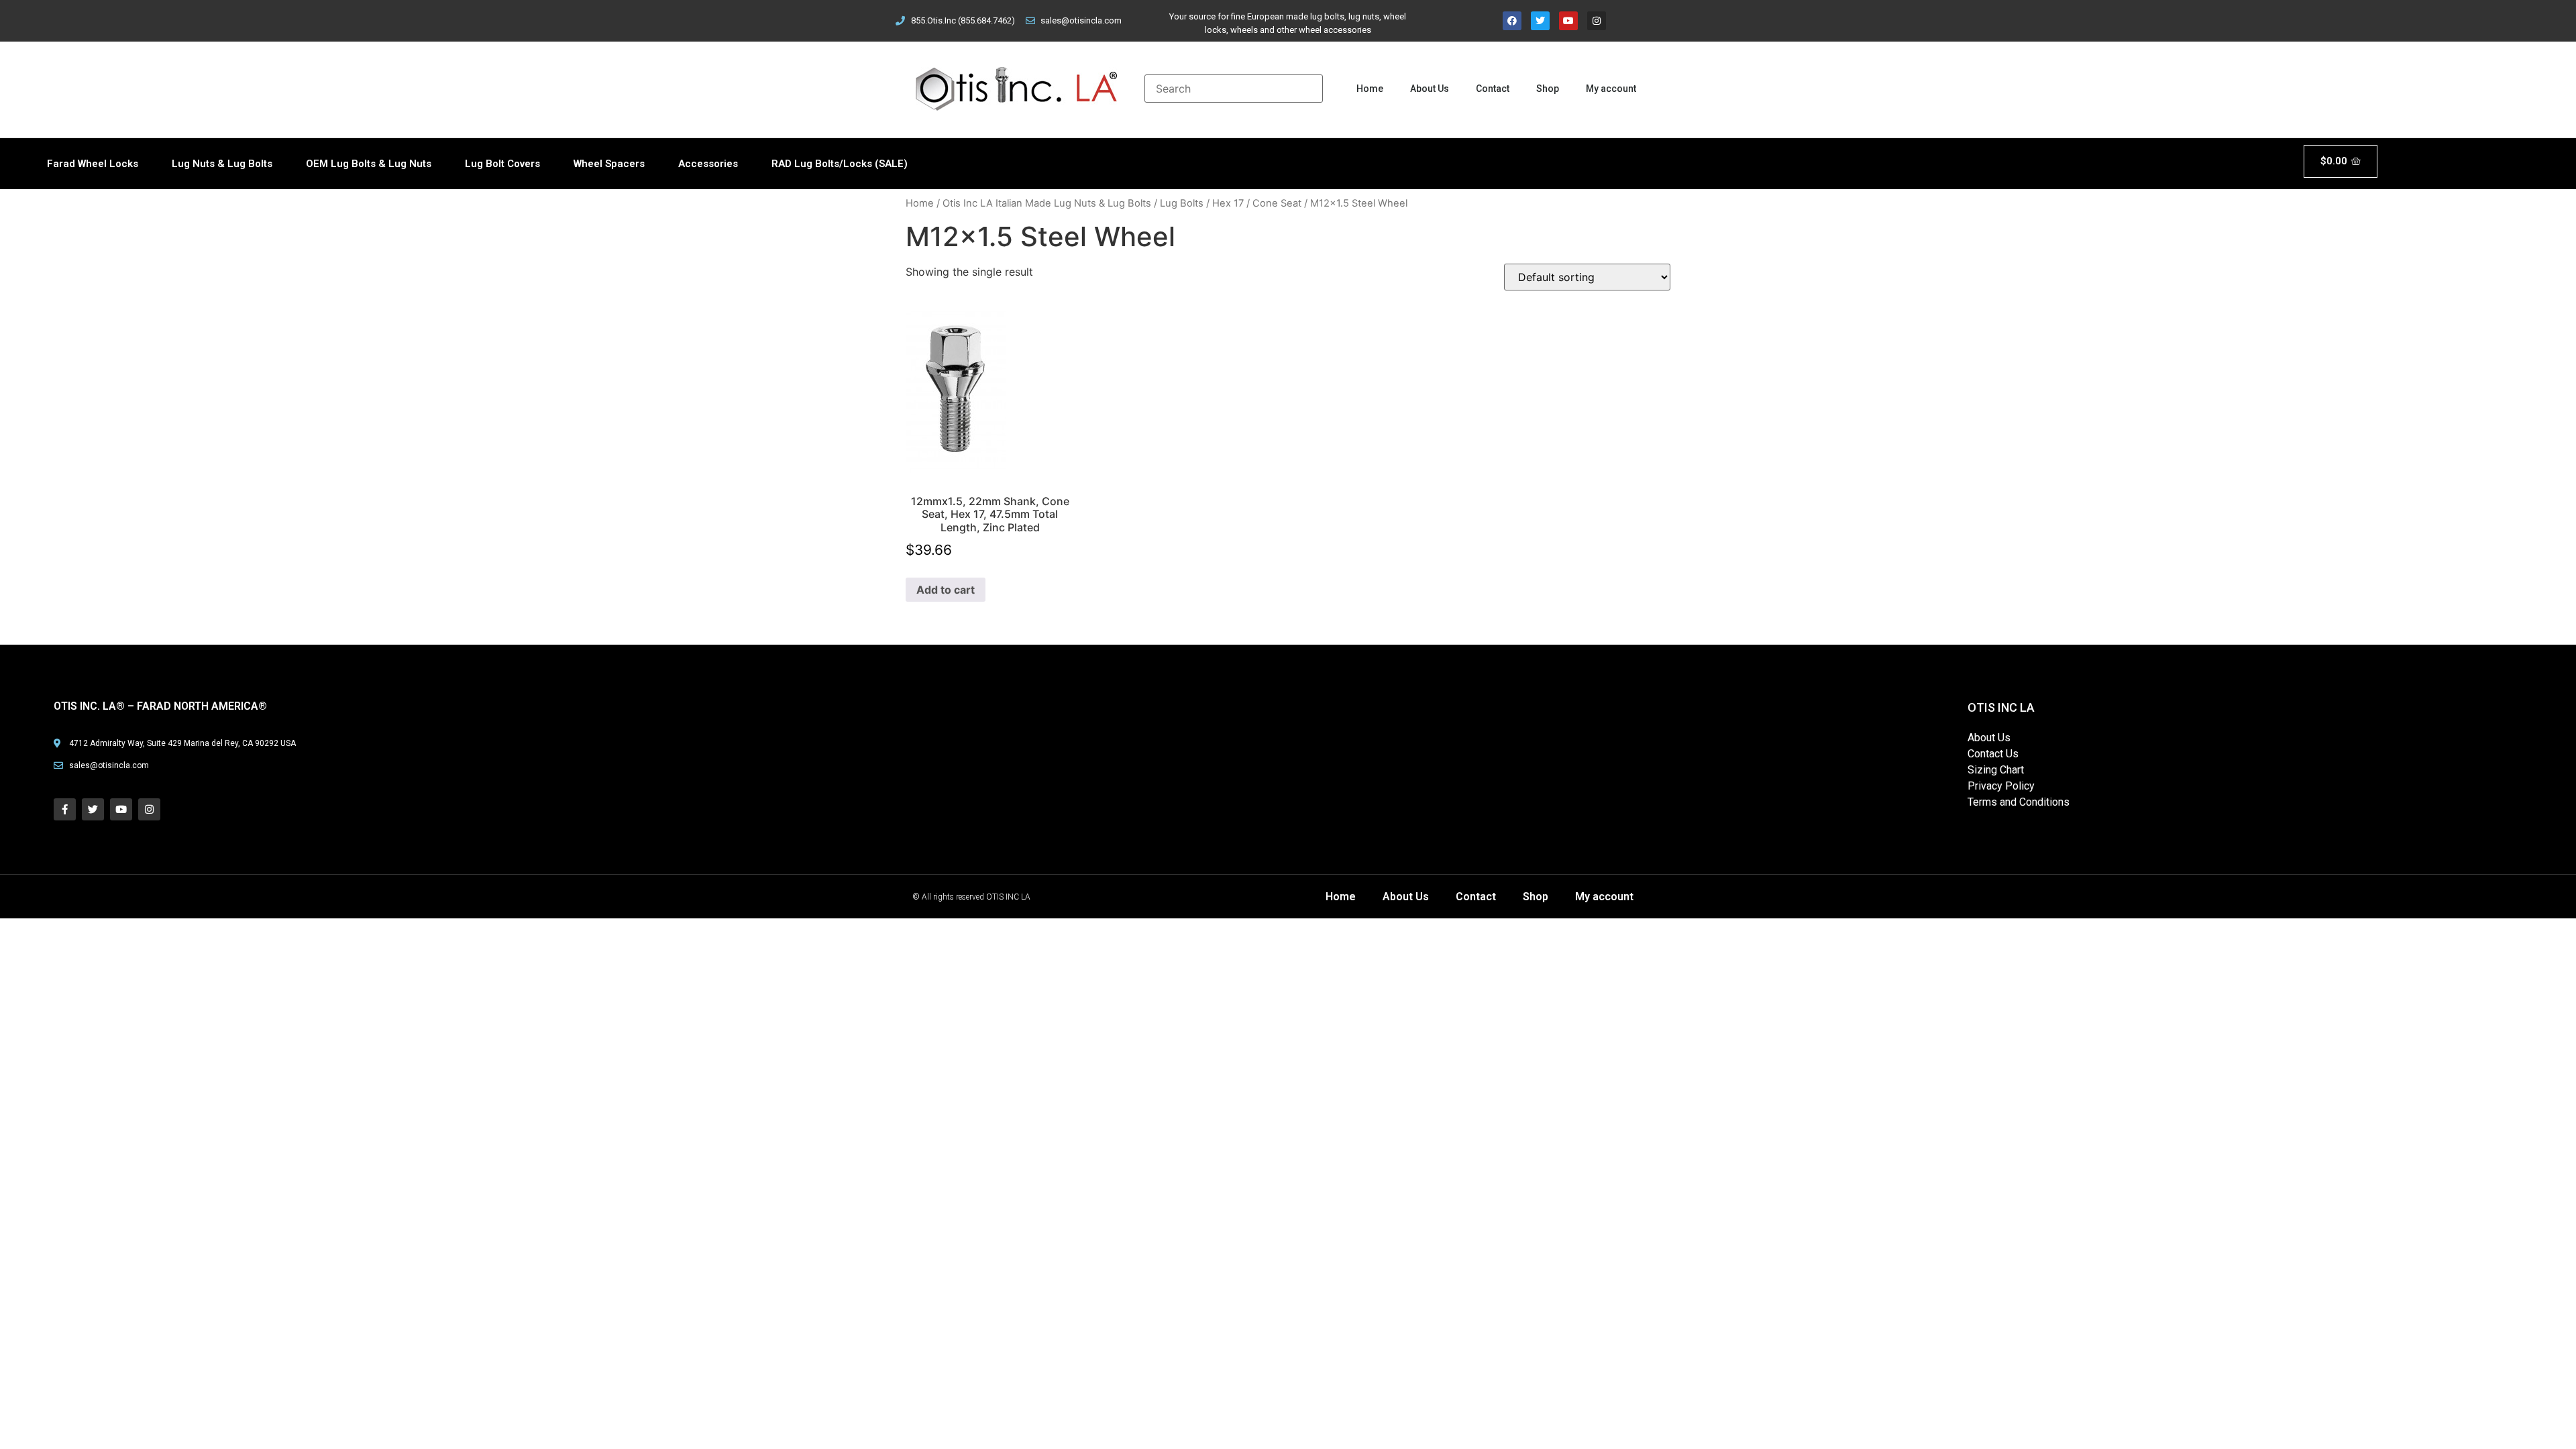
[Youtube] (1568, 21)
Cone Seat (1277, 203)
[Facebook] (1512, 21)
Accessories (708, 164)
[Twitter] (1540, 21)
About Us (1430, 89)
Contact (1493, 89)
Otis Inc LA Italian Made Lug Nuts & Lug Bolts (1047, 203)
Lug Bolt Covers (502, 164)
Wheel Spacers (609, 164)
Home (1370, 89)
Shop (1548, 89)
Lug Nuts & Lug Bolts (222, 164)
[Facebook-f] (65, 809)
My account (1611, 89)
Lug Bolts (1182, 203)
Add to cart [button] (946, 590)
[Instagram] (1597, 21)
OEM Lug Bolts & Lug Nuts (369, 164)
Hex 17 (1228, 203)
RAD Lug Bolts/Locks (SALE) (840, 164)
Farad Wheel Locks (93, 164)
